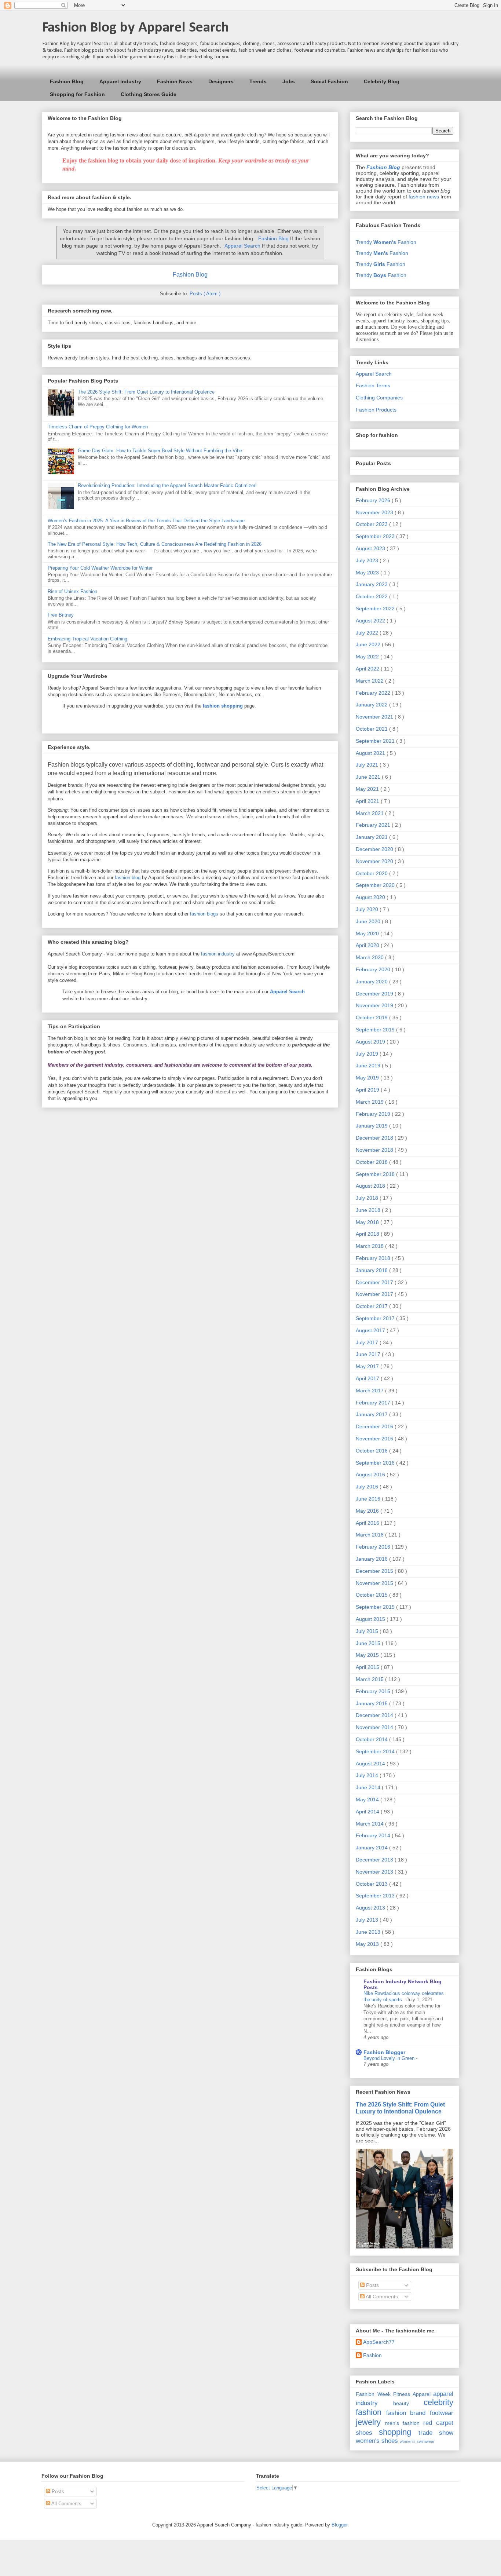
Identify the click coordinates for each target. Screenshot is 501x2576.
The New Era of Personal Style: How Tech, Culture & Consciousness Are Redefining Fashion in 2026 (155, 544)
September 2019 (376, 1030)
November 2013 (375, 1872)
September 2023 (376, 536)
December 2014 (375, 1715)
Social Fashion (329, 81)
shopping (395, 2432)
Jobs (289, 81)
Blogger (339, 2525)
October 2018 (372, 1162)
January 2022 (372, 705)
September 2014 (376, 1751)
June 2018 (369, 1210)
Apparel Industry (120, 81)
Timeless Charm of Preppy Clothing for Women (98, 427)
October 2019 (372, 1017)
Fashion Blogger (384, 2052)
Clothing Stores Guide (149, 94)
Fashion (372, 2355)
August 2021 (371, 753)
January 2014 (372, 1848)
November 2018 (375, 1150)
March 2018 (370, 1246)
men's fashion (402, 2423)
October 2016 (372, 1451)
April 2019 (368, 1090)
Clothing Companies (379, 398)
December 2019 (375, 994)
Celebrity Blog (382, 81)
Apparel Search (242, 246)
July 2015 (368, 1631)
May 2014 (368, 1799)
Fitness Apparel (412, 2394)
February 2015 (374, 1691)
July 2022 (368, 633)
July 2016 (368, 1487)
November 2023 (375, 512)
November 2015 (375, 1583)
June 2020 (369, 921)
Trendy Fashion (386, 242)
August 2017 (371, 1330)
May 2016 (368, 1511)
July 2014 (368, 1775)
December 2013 (375, 1860)
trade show (436, 2433)
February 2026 (374, 500)
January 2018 (372, 1270)
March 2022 (370, 681)
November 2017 (375, 1294)
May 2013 (368, 1944)
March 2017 (370, 1391)
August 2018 (371, 1186)
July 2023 (368, 560)
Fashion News (175, 81)
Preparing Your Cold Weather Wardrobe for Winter (100, 568)
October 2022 (372, 596)
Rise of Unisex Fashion (72, 591)
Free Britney (61, 615)
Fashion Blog (67, 81)
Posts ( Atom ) (205, 294)
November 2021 (375, 717)
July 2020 (368, 909)
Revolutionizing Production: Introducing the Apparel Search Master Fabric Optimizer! (167, 485)
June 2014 (369, 1787)
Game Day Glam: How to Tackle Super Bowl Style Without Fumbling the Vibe (160, 451)
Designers (221, 81)
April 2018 (368, 1234)
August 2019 (371, 1042)
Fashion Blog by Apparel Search (135, 28)
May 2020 (368, 933)
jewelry (368, 2422)
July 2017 (368, 1342)
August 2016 (371, 1475)
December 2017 (375, 1282)
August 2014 (371, 1764)
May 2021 (368, 789)
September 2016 (376, 1463)
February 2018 (374, 1258)
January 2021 (372, 837)
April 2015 (368, 1667)
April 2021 (368, 801)
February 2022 (374, 693)
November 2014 (375, 1727)
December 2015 (375, 1571)
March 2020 (370, 957)
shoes (364, 2433)
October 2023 (372, 524)
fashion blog (128, 878)
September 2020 (376, 885)
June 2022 (369, 644)
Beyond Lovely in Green (390, 2058)
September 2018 (376, 1174)
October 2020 (372, 873)
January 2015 (372, 1703)
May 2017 (368, 1366)
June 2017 (369, 1354)
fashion (369, 2412)
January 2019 (372, 1126)
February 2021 (374, 825)
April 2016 (368, 1523)
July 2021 (368, 765)
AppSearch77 (379, 2342)
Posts (372, 2285)
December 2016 (375, 1426)
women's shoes (377, 2441)
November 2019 (375, 1005)
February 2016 (374, 1547)
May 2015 (368, 1655)
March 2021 (370, 813)
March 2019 (370, 1102)
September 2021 (376, 741)
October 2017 (372, 1306)
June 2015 (369, 1643)
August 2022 (371, 621)
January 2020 (372, 982)
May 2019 (368, 1078)
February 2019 (374, 1114)
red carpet (438, 2423)
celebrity (438, 2402)
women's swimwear (417, 2441)
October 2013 (372, 1884)
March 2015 (370, 1679)
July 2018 (368, 1198)
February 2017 (374, 1403)
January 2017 (372, 1414)
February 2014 (374, 1835)
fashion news (424, 197)
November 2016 (375, 1439)
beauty (401, 2403)
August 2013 (371, 1908)
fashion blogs (204, 914)
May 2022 (368, 657)
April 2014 (368, 1812)
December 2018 (375, 1138)
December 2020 (375, 849)
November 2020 (375, 861)
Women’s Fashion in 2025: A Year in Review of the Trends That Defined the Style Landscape (146, 521)
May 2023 (368, 573)
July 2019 (368, 1054)
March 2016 (370, 1535)
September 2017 (376, 1318)
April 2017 (368, 1378)
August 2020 (371, 897)
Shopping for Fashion (77, 94)
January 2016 (372, 1559)
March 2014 (370, 1824)
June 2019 (369, 1066)
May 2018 (368, 1222)
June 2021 (369, 777)
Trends (258, 81)
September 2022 (376, 609)
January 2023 (372, 584)
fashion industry (218, 954)
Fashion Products (376, 410)
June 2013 (369, 1932)
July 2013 (368, 1920)
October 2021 (372, 729)
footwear (442, 2413)
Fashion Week (373, 2394)
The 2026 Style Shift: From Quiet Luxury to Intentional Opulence (146, 392)
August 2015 (371, 1619)
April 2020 (368, 945)
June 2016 (369, 1499)
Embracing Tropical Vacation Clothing (87, 639)
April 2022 (368, 669)
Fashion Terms (373, 386)
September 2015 (376, 1607)
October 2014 (372, 1739)
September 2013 (376, 1896)
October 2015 (372, 1595)
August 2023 (371, 548)
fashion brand (406, 2413)
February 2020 (374, 969)
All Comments (381, 2297)
